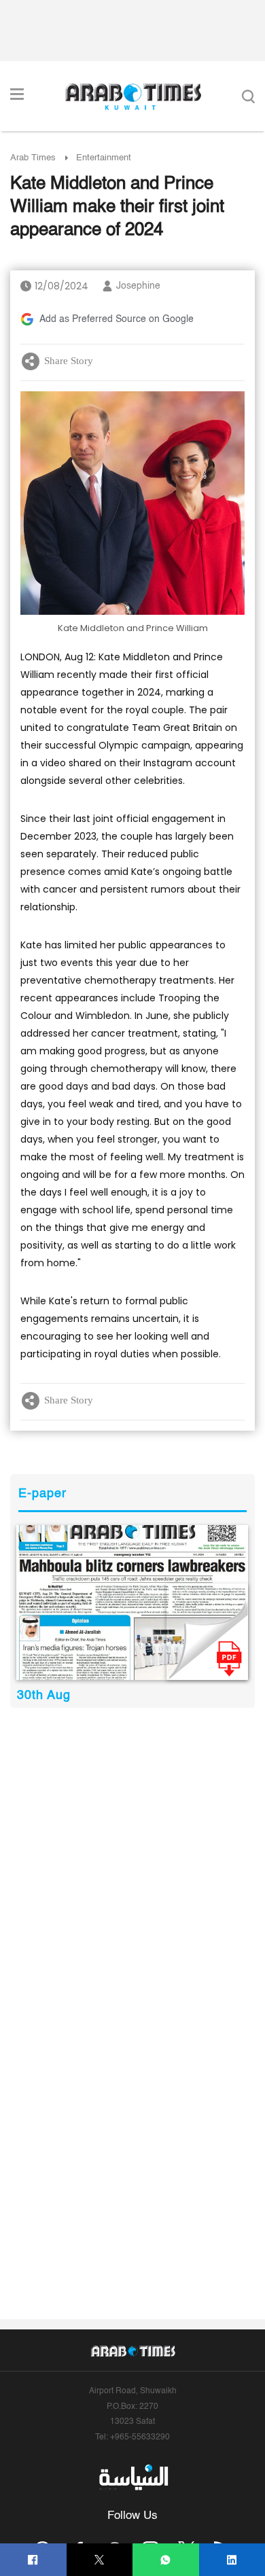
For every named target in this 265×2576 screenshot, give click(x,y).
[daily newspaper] (132, 1603)
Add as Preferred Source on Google (117, 319)
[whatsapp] (165, 2560)
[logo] (133, 96)
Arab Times (33, 158)
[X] (100, 2560)
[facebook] (33, 2560)
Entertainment (104, 158)
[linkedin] (232, 2560)
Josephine (138, 286)
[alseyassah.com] (133, 2477)
